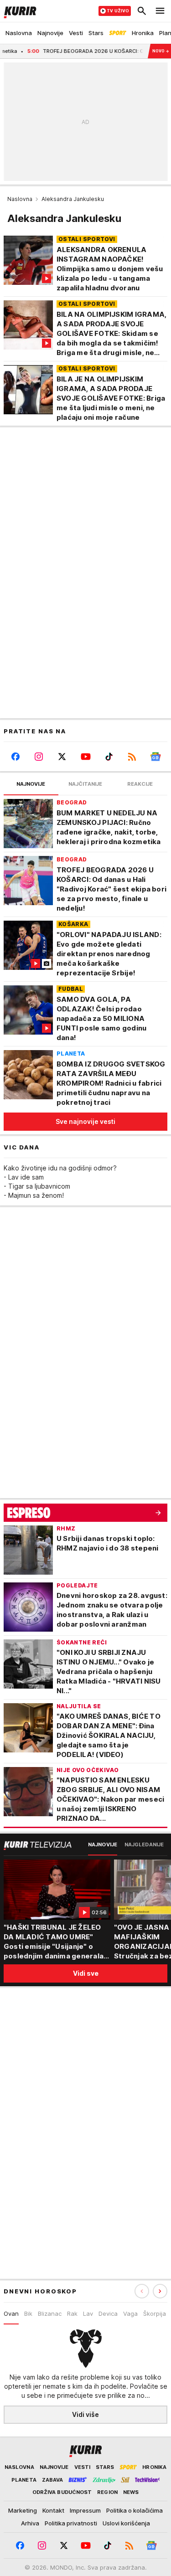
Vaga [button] (130, 2313)
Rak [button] (72, 2313)
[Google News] (156, 757)
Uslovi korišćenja (126, 2523)
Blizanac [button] (50, 2313)
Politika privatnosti (71, 2523)
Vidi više (85, 2414)
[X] (62, 757)
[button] (160, 2291)
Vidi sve (86, 1973)
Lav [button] (88, 2313)
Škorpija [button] (155, 2313)
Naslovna (20, 199)
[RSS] (132, 757)
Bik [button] (28, 2313)
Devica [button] (108, 2313)
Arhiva (30, 2523)
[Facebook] (15, 757)
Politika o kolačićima (135, 2510)
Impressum (85, 2510)
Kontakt (53, 2510)
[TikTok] (109, 757)
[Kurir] (18, 11)
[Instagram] (39, 757)
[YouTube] (85, 757)
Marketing (23, 2510)
